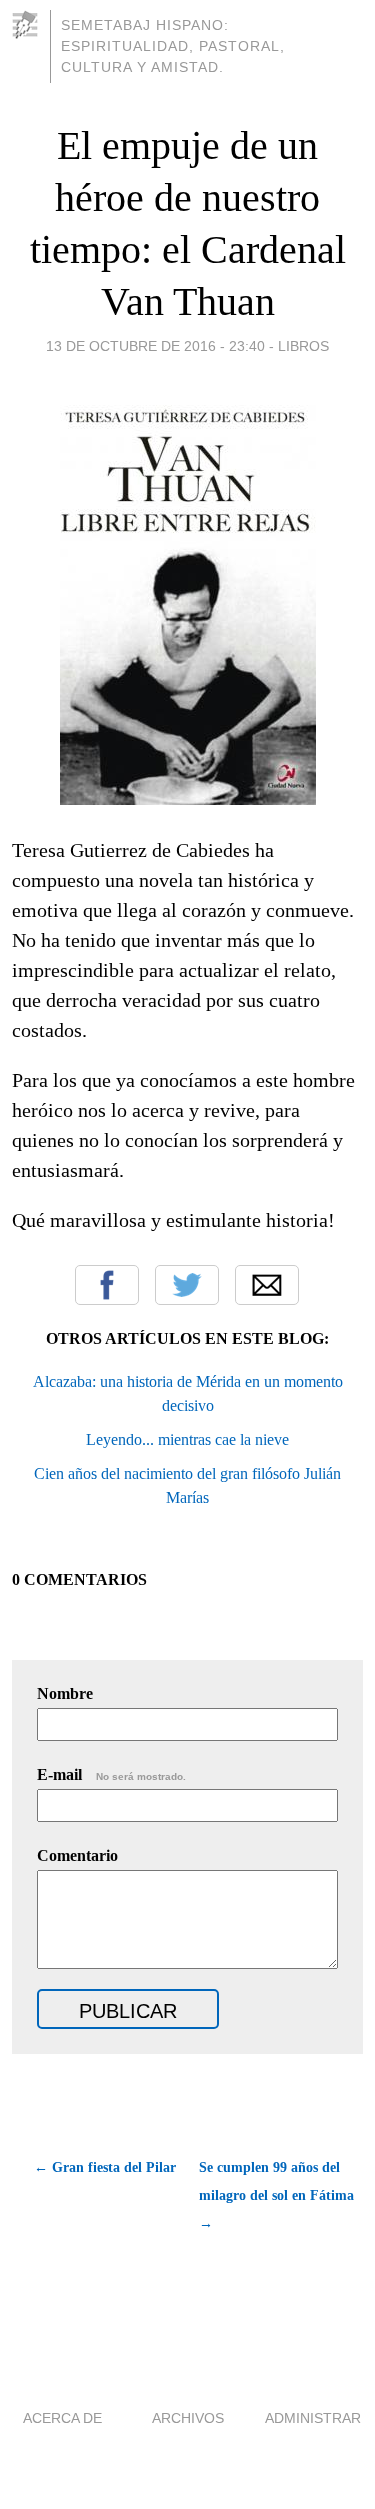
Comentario (77, 1855)
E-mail (111, 1774)
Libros (303, 346)
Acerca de (62, 2418)
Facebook (107, 1285)
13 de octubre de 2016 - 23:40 (155, 346)
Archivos (188, 2418)
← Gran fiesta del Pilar (105, 2167)
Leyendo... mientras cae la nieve (187, 1439)
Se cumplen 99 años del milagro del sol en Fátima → (276, 2195)
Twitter (187, 1285)
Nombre (65, 1693)
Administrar (313, 2418)
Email (267, 1285)
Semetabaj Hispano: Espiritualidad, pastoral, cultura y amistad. (173, 46)
